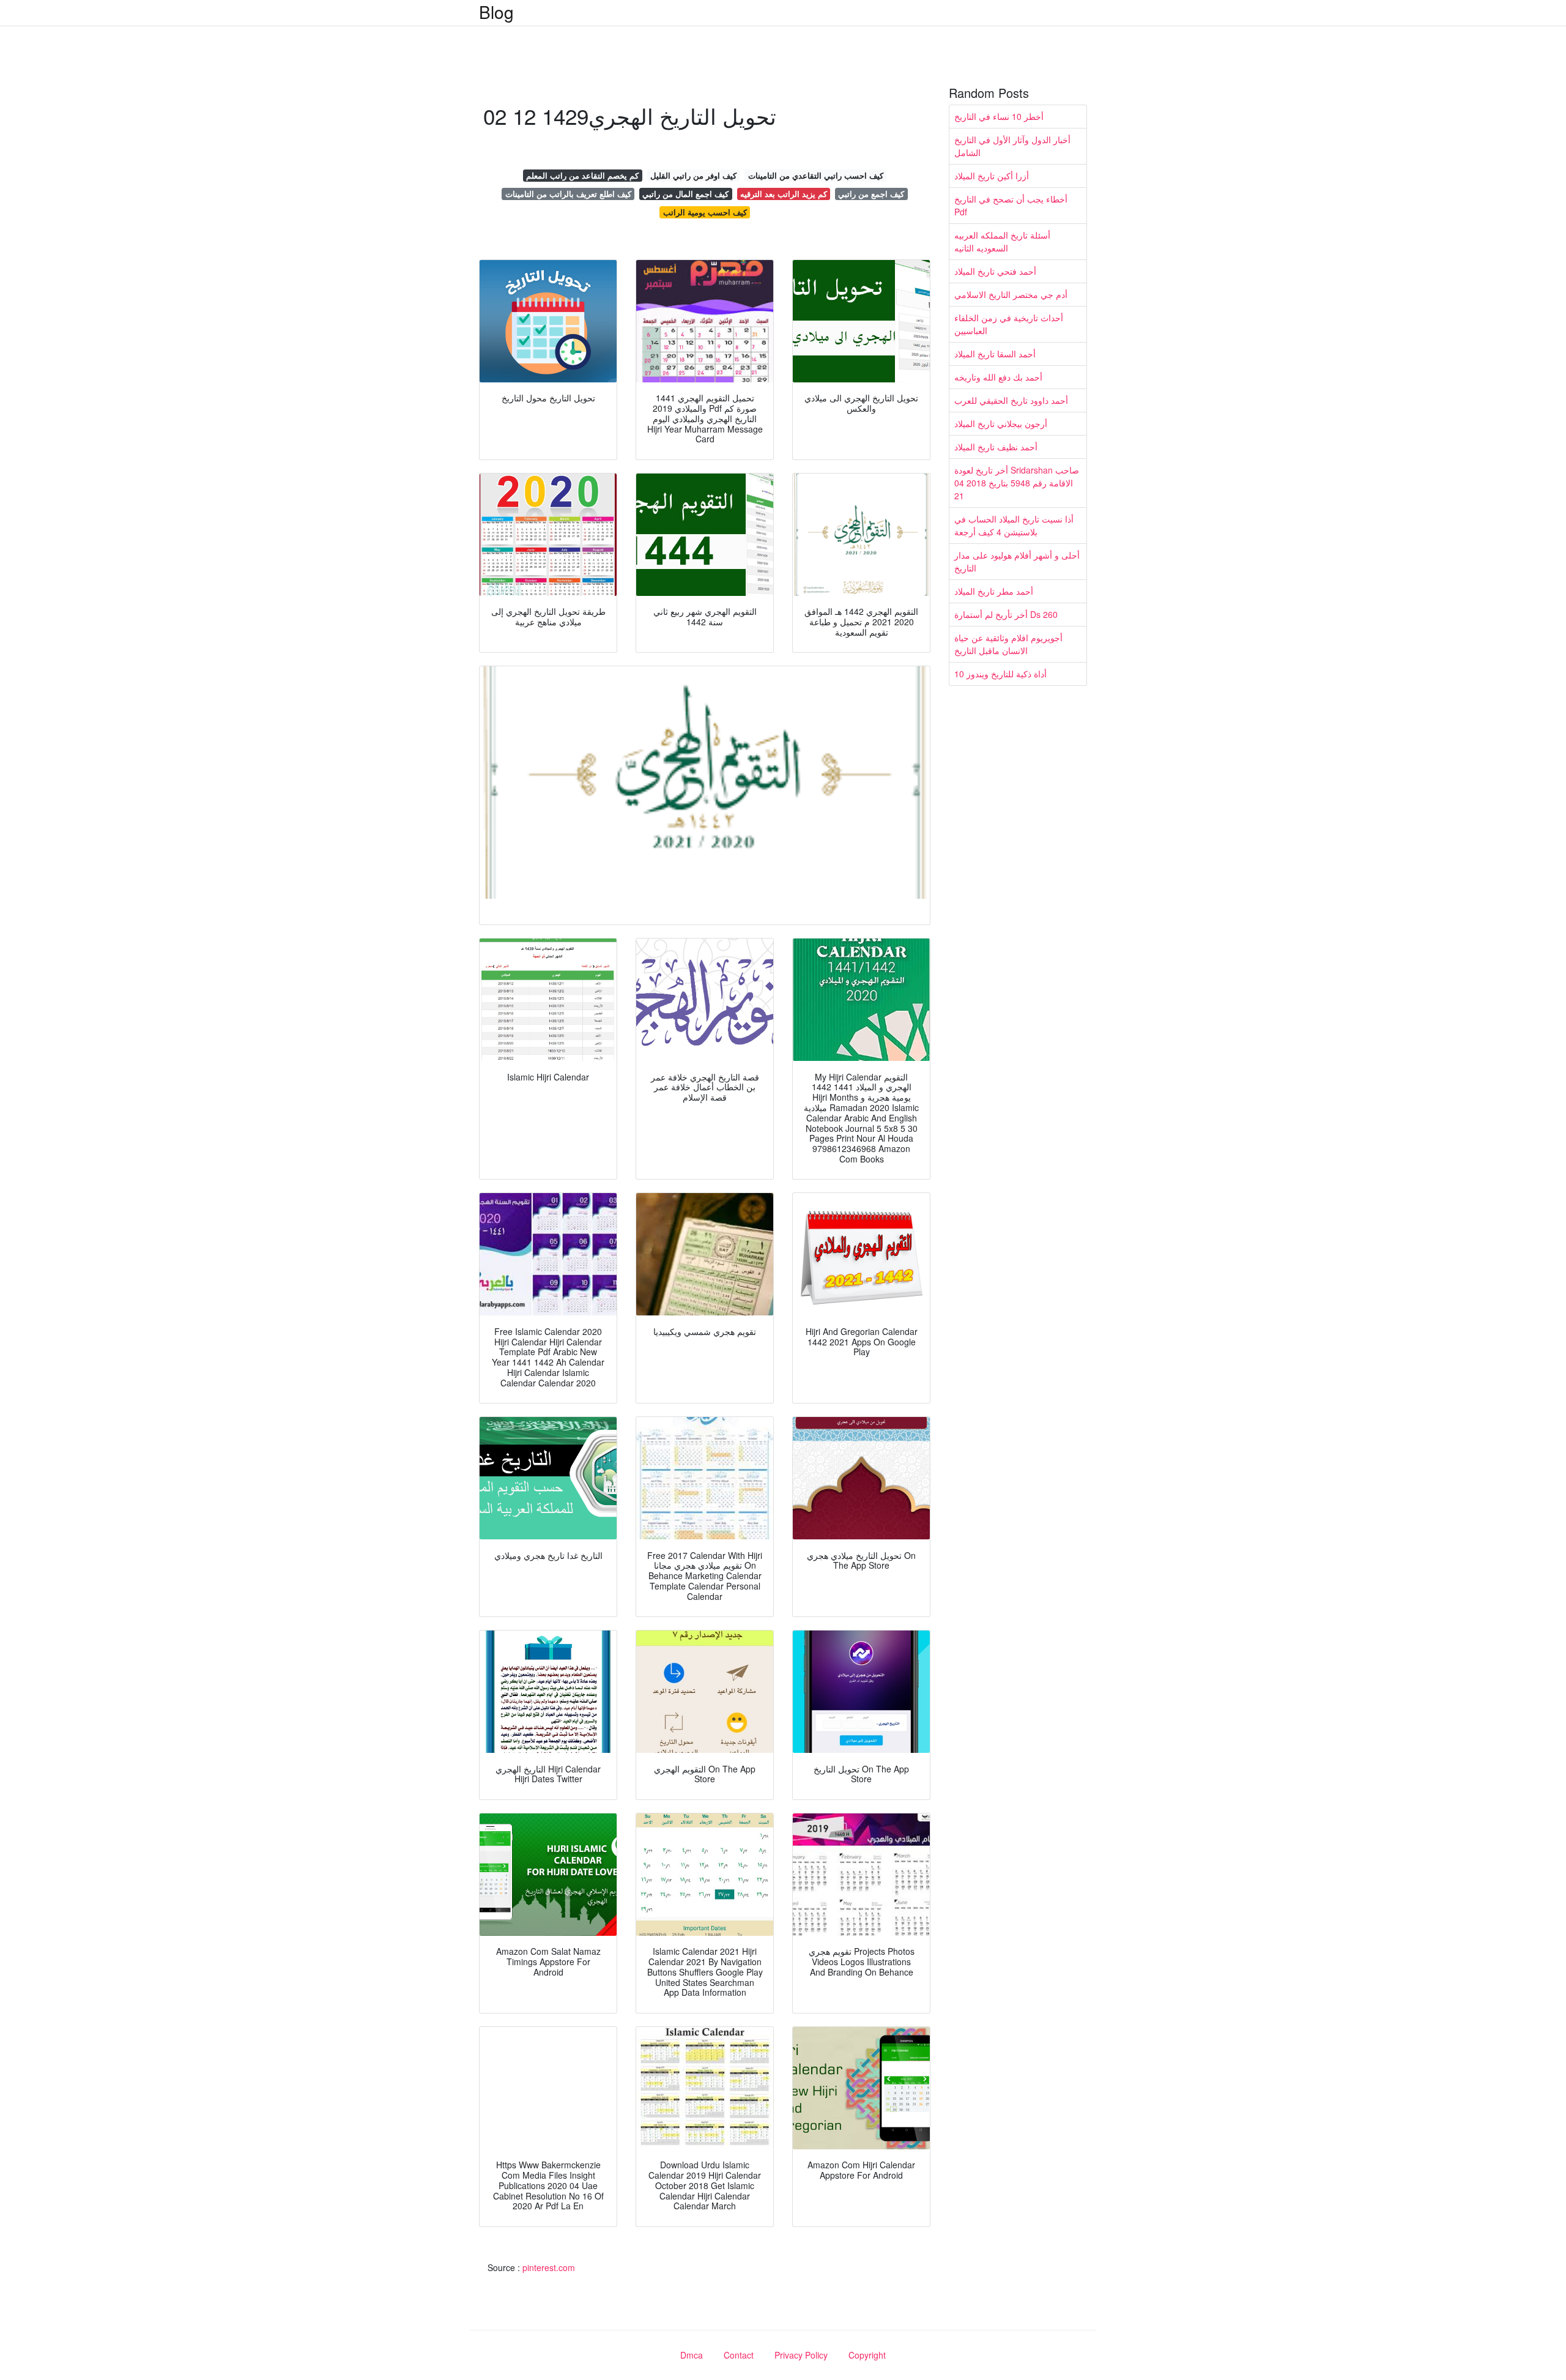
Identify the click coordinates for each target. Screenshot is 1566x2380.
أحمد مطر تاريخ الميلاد (994, 591)
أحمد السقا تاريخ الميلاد (995, 354)
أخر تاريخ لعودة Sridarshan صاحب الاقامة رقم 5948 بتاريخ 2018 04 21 (1017, 483)
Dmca (692, 2355)
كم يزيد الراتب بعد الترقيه (784, 194)
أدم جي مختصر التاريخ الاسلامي (1011, 294)
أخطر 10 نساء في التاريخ (999, 116)
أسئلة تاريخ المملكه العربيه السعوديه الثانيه (1002, 241)
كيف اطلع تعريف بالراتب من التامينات (568, 194)
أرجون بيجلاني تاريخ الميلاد (1001, 423)
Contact (739, 2355)
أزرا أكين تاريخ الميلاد (992, 176)
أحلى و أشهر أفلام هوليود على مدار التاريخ (1017, 561)
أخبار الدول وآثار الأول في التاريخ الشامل (1012, 146)
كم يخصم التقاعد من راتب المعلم (582, 175)
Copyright (867, 2355)
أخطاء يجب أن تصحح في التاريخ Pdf (1011, 205)
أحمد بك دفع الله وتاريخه (998, 377)
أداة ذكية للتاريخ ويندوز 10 (1000, 674)
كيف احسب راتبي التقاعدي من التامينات (816, 175)
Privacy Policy (801, 2355)
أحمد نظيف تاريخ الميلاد (996, 447)
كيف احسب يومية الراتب (705, 212)
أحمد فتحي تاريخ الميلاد (995, 271)
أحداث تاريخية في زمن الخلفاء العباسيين (1009, 324)
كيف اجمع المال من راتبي (685, 194)
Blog (496, 12)
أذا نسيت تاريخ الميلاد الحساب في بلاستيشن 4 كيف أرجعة (1014, 525)
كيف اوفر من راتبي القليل (693, 175)
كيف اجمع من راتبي (871, 194)
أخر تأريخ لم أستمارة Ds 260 (1006, 614)
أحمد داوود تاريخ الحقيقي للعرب (1011, 400)
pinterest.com (549, 2267)
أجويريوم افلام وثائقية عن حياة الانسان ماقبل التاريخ (1008, 644)
